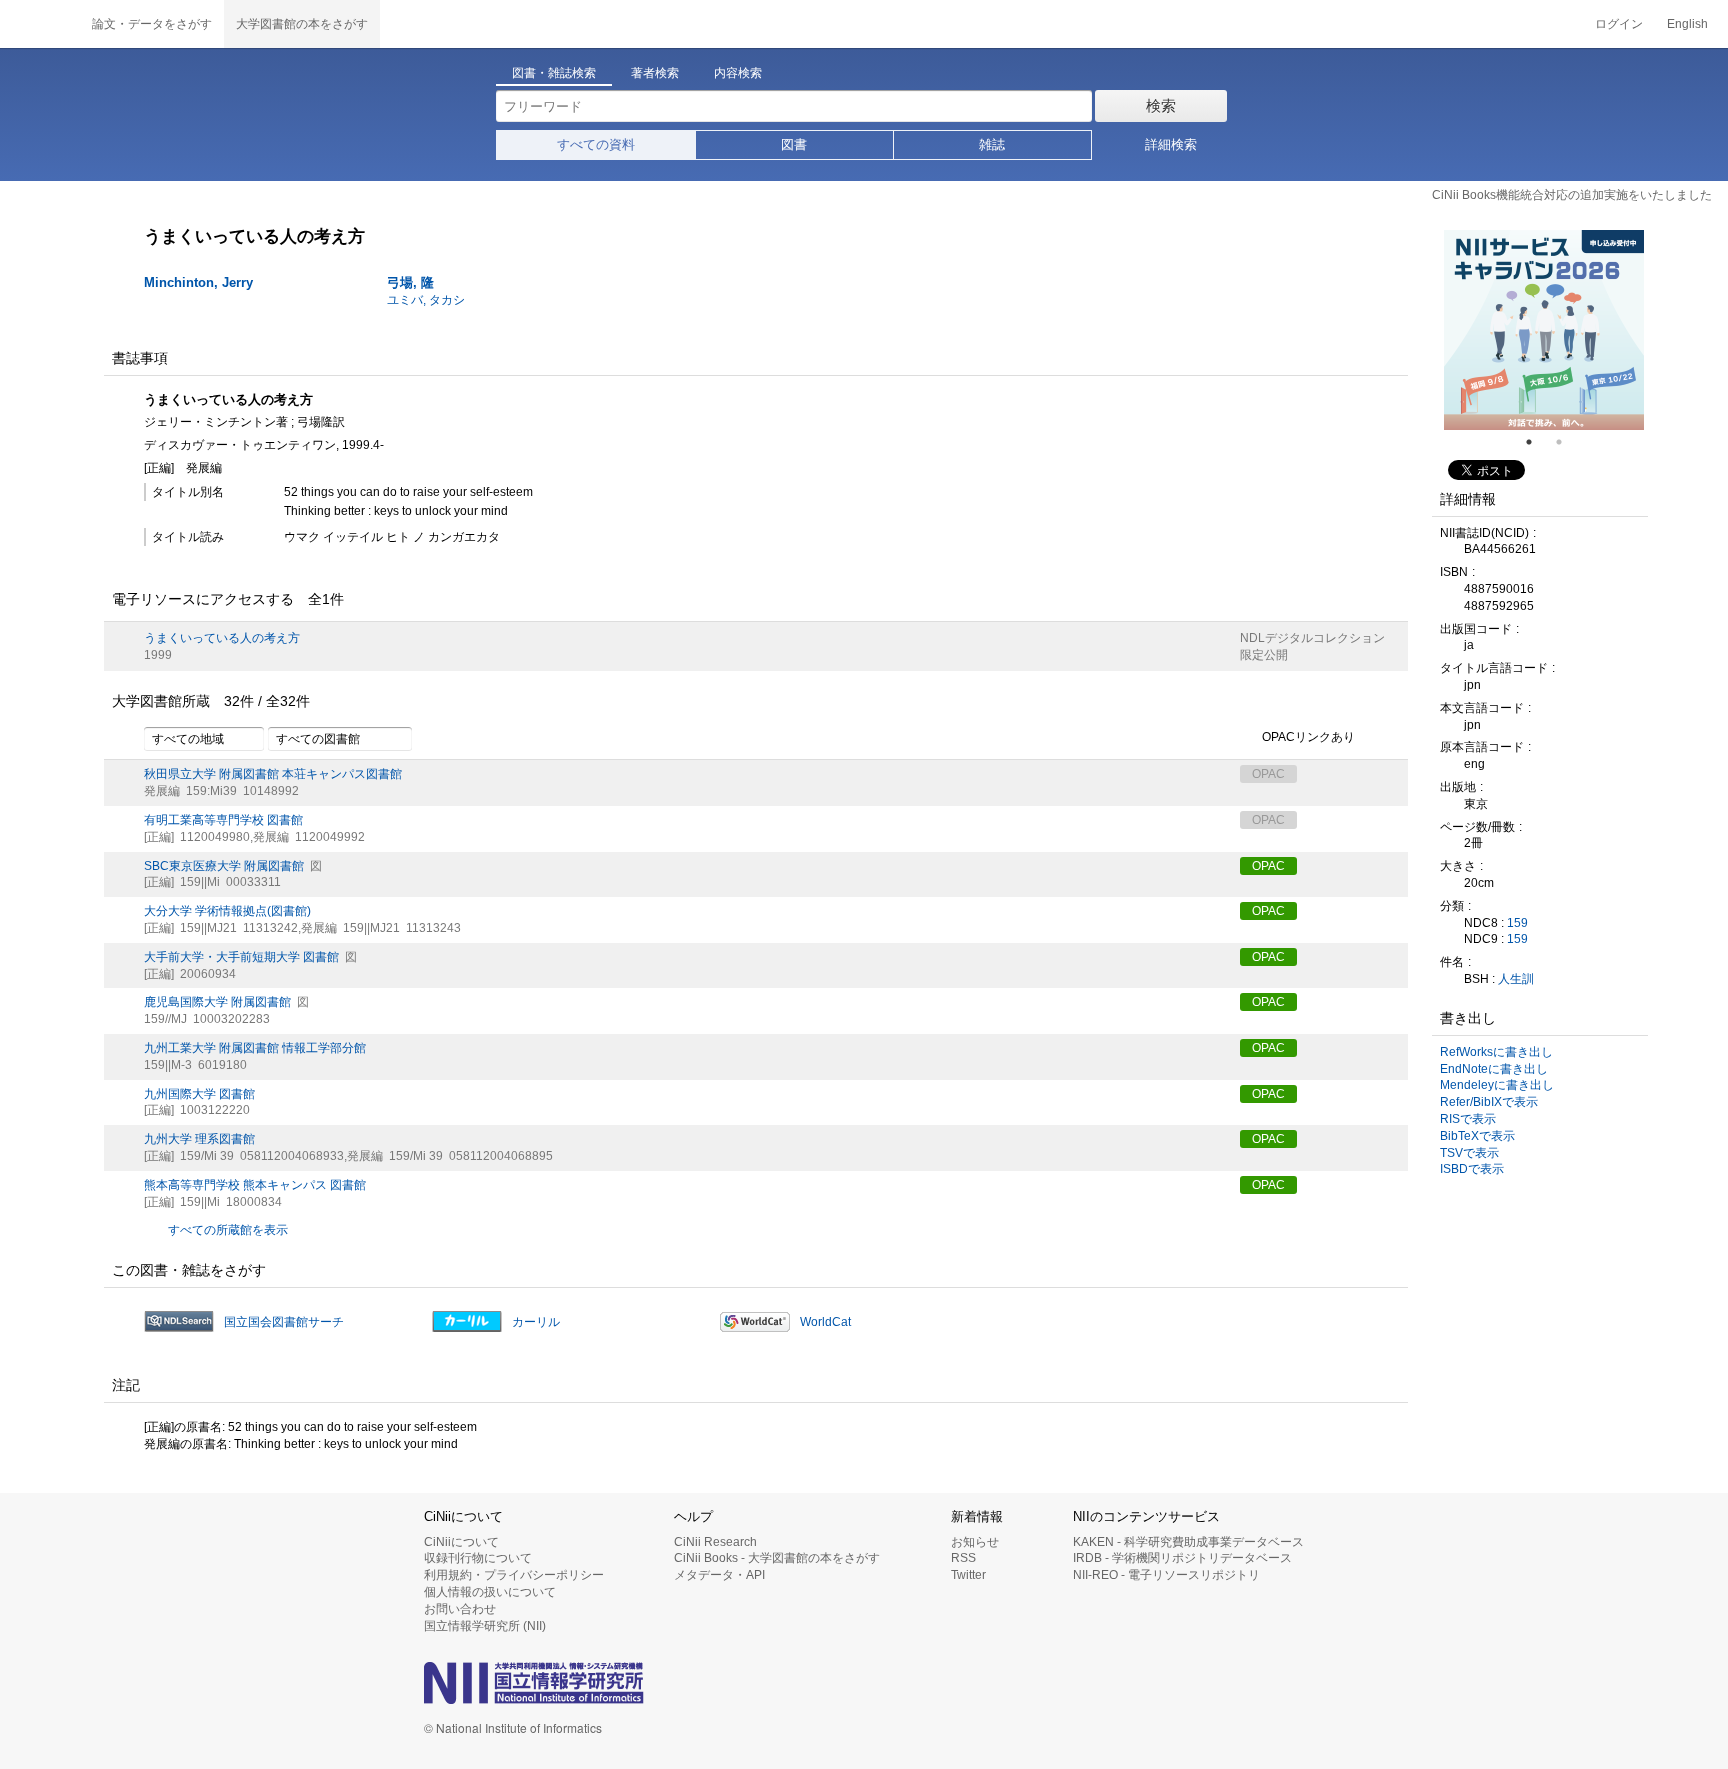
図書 (794, 144)
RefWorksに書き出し (1496, 1052)
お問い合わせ (460, 1609)
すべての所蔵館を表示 (228, 1230)
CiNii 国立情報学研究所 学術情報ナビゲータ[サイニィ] (40, 24)
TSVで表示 (1469, 1153)
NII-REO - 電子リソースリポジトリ (1166, 1575)
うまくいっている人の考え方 (222, 638)
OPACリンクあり (1308, 738)
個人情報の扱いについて (490, 1592)
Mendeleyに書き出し (1497, 1085)
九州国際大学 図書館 (199, 1094)
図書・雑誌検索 (554, 73)
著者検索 (655, 73)
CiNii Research (715, 1542)
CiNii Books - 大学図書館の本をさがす (777, 1558)
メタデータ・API (719, 1575)
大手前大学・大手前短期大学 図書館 (241, 957)
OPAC (1268, 866)
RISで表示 (1468, 1119)
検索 (1161, 105)
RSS (963, 1558)
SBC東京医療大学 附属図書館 (224, 866)
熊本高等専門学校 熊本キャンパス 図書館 (255, 1185)
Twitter (968, 1575)
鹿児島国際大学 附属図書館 (217, 1002)
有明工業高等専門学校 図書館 (223, 820)
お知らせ (975, 1542)
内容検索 (738, 73)
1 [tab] (1537, 442)
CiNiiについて (461, 1542)
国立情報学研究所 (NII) (485, 1626)
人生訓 (1516, 979)
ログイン (1619, 24)
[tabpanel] (1544, 330)
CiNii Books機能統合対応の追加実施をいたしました (1572, 195)
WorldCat (825, 1322)
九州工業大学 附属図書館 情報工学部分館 (255, 1048)
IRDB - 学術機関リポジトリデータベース (1182, 1558)
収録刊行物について (478, 1558)
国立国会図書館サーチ (284, 1322)
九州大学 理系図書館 (199, 1139)
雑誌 (992, 144)
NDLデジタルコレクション (1312, 638)
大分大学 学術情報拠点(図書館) (227, 911)
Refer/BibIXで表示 (1489, 1102)
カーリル (536, 1322)
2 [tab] (1567, 442)
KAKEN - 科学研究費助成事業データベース (1188, 1542)
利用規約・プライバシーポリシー (514, 1575)
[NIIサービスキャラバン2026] (1544, 330)
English (1687, 24)
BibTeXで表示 (1477, 1136)
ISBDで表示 (1472, 1169)
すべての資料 (596, 144)
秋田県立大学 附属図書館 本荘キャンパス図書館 (273, 774)
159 (1517, 923)
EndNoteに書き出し (1494, 1069)
